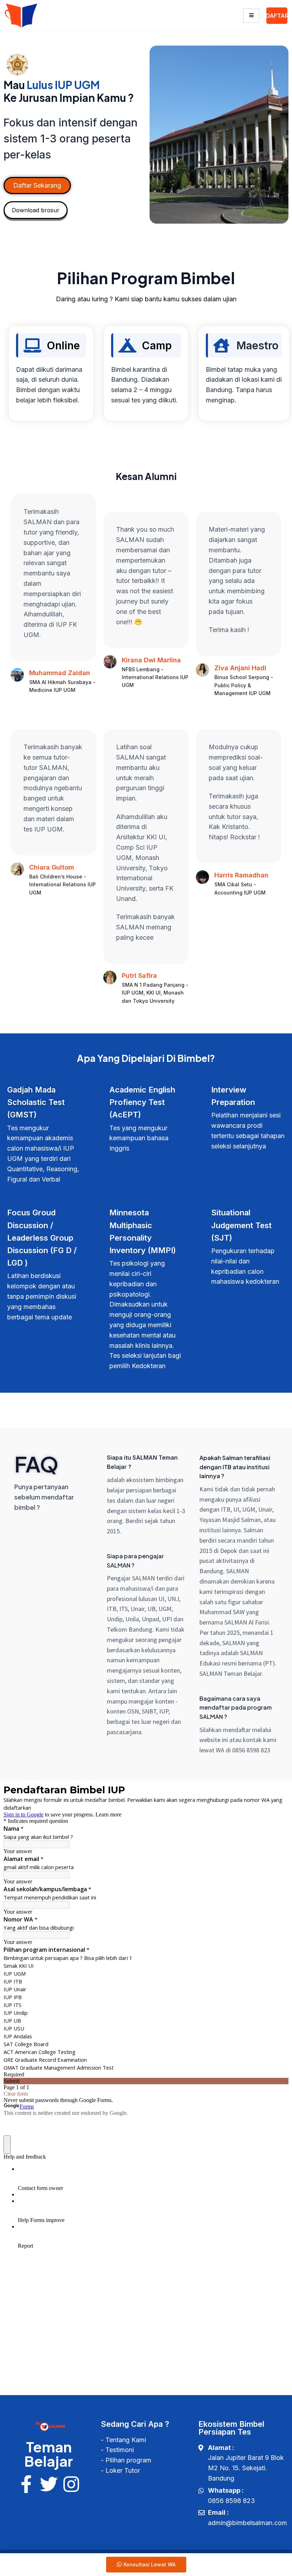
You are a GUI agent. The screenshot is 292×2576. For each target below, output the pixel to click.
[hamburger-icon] (251, 15)
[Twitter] (49, 2484)
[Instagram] (71, 2484)
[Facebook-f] (26, 2484)
